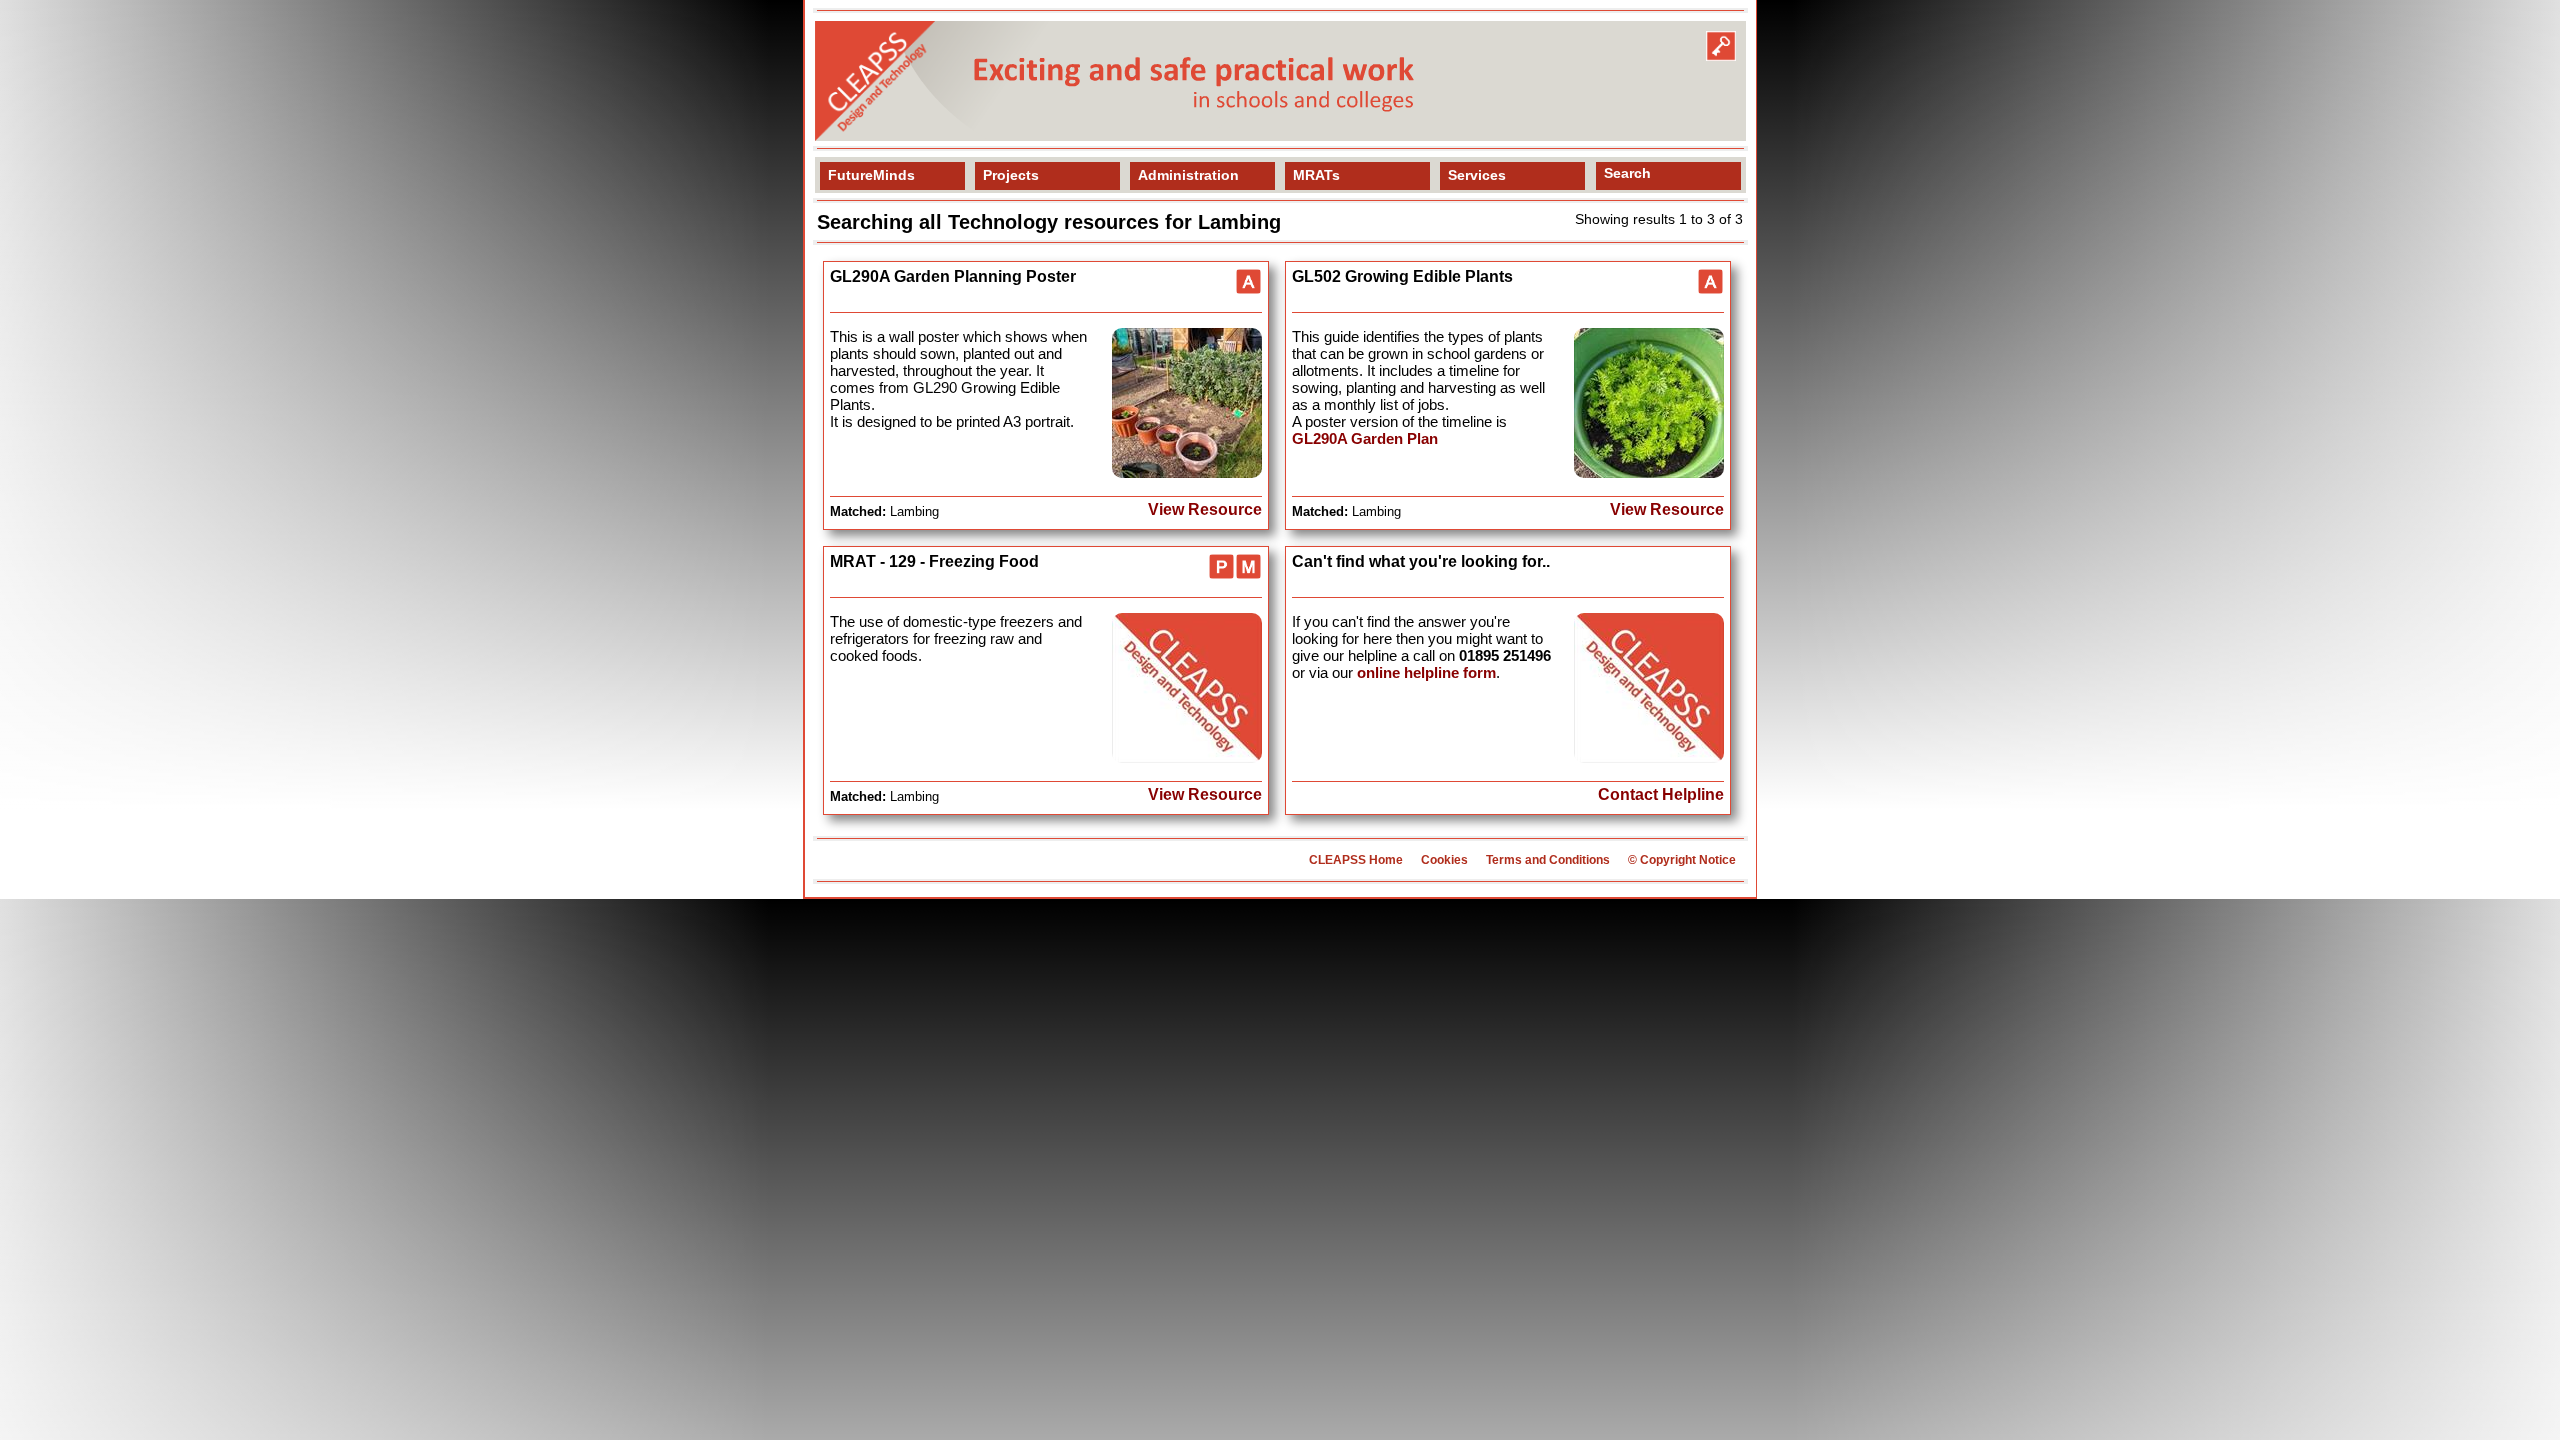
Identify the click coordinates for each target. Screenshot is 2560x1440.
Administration (1188, 175)
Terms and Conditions (1548, 860)
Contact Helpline (1661, 794)
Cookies (1444, 860)
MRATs (1316, 175)
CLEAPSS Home (1356, 860)
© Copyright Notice (1682, 860)
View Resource (1205, 509)
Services (1477, 175)
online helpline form (1426, 672)
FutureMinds (871, 175)
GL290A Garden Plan (1365, 438)
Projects (1011, 175)
